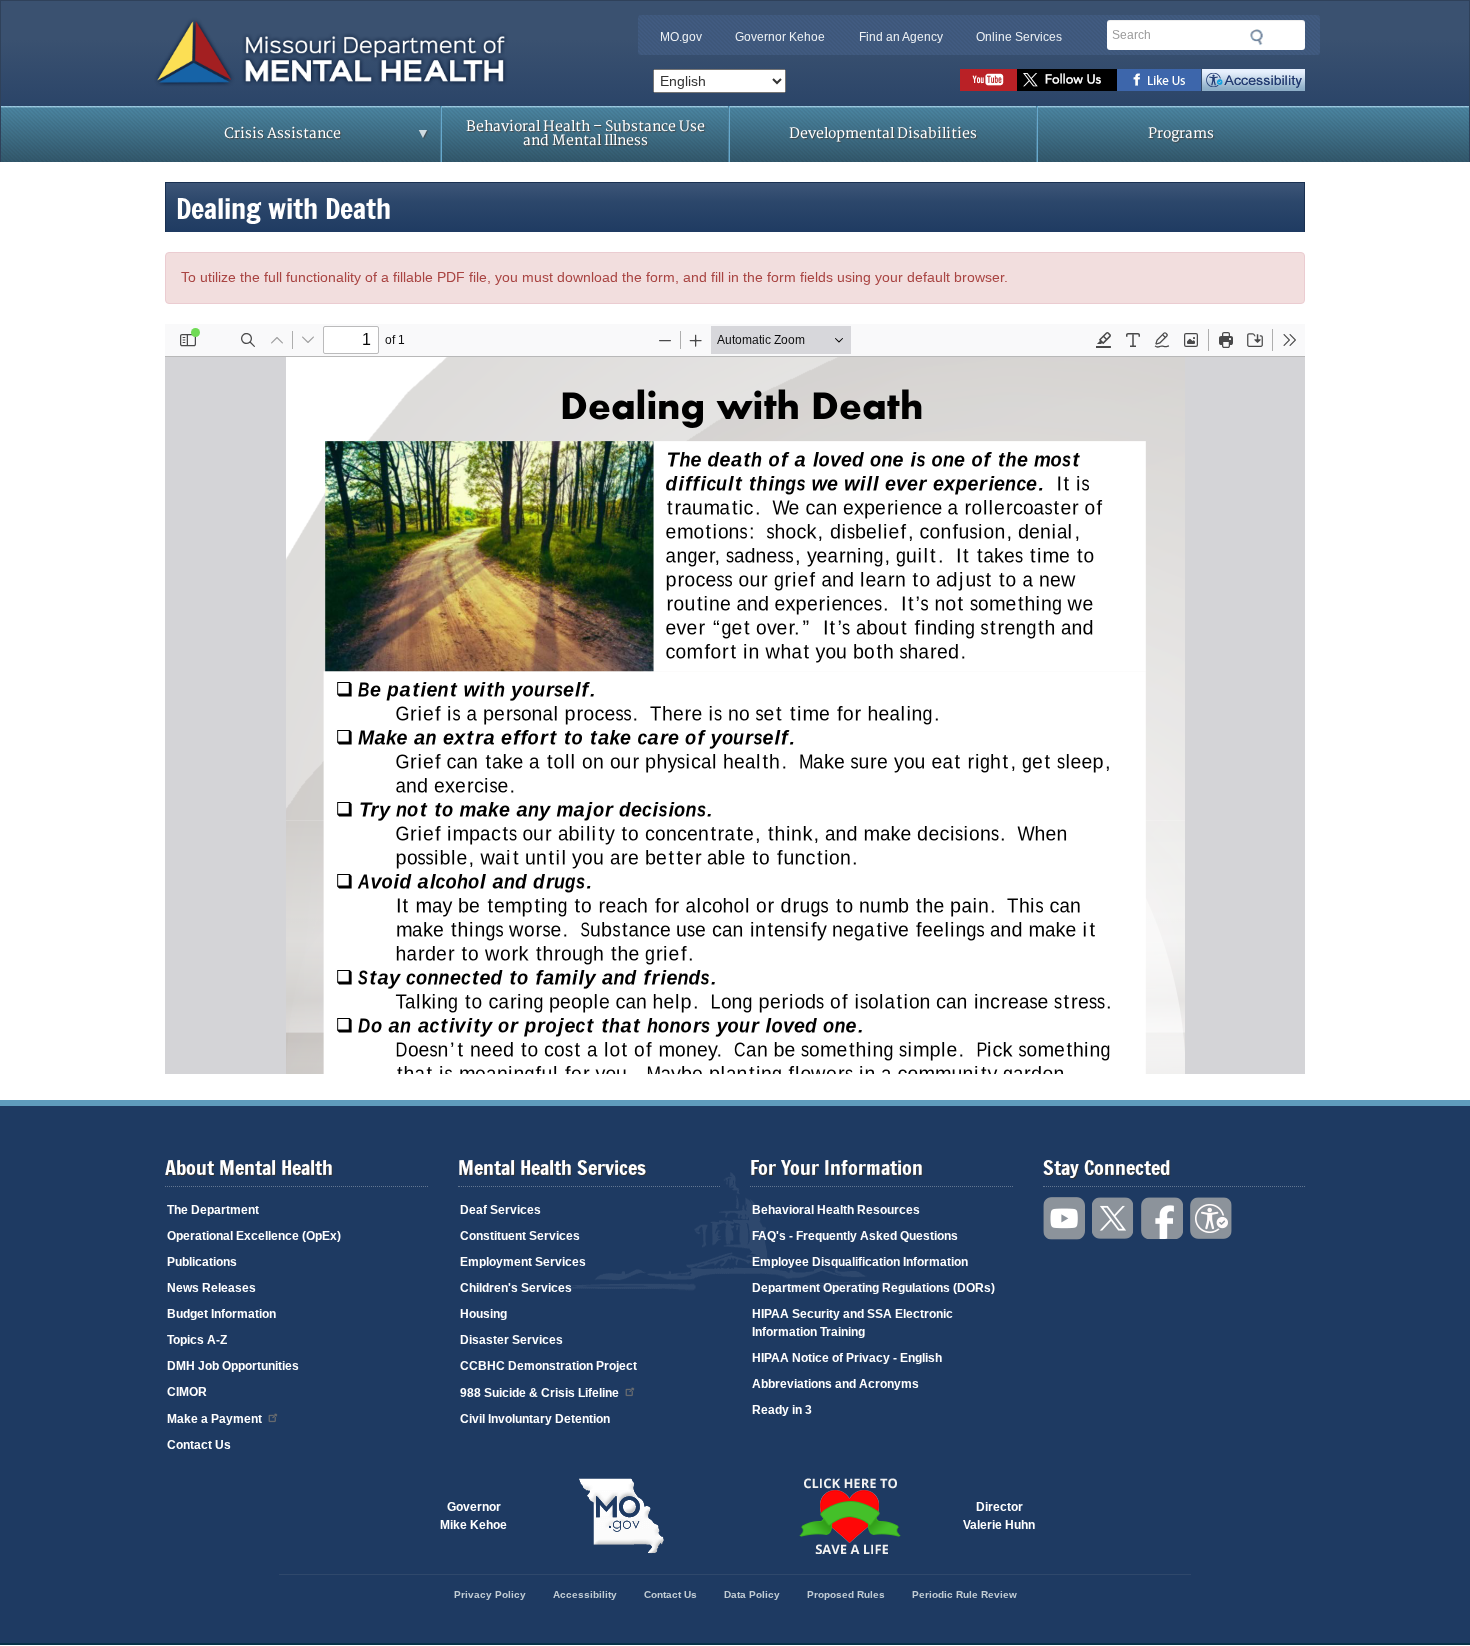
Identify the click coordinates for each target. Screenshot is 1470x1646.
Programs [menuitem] (1181, 133)
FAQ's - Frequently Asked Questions (855, 1236)
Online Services (1019, 37)
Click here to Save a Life (849, 1516)
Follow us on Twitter (1067, 80)
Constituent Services (520, 1236)
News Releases (211, 1288)
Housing (483, 1314)
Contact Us (199, 1445)
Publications (202, 1262)
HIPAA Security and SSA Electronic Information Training (852, 1323)
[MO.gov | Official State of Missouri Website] (621, 1516)
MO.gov (681, 37)
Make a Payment (214, 1419)
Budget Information (221, 1314)
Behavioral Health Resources (836, 1210)
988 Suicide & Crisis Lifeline (539, 1393)
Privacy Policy (490, 1594)
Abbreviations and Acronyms (835, 1384)
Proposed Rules (846, 1594)
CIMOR (187, 1392)
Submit (1257, 37)
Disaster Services (511, 1340)
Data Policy (752, 1594)
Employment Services (523, 1262)
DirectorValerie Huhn (999, 1516)
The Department (213, 1210)
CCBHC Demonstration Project (548, 1366)
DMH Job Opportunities (233, 1366)
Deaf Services (500, 1210)
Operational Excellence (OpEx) (254, 1236)
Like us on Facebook (1159, 80)
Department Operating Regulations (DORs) (873, 1288)
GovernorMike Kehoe (473, 1516)
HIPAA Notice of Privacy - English (847, 1358)
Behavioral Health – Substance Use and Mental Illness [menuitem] (585, 133)
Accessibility (1253, 80)
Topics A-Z (197, 1340)
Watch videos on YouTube (988, 80)
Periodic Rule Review (964, 1594)
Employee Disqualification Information (860, 1262)
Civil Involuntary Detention (535, 1419)
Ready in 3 (782, 1410)
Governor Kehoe (780, 37)
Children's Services (516, 1288)
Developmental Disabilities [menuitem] (883, 133)
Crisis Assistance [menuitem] (243, 140)
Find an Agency (901, 37)
